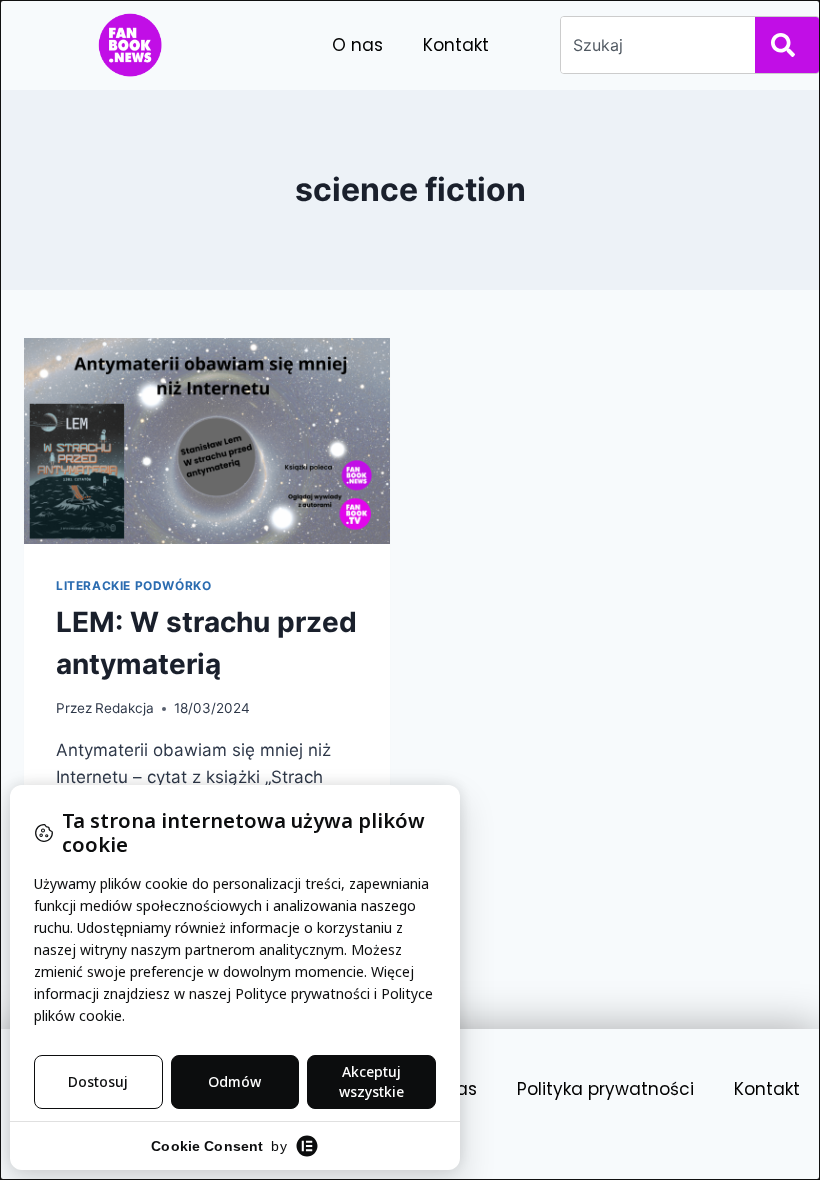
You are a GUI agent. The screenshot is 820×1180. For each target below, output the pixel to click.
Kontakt (456, 45)
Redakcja (124, 708)
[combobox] (654, 45)
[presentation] (207, 441)
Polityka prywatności (605, 1089)
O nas (357, 45)
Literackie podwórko (133, 585)
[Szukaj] (787, 45)
